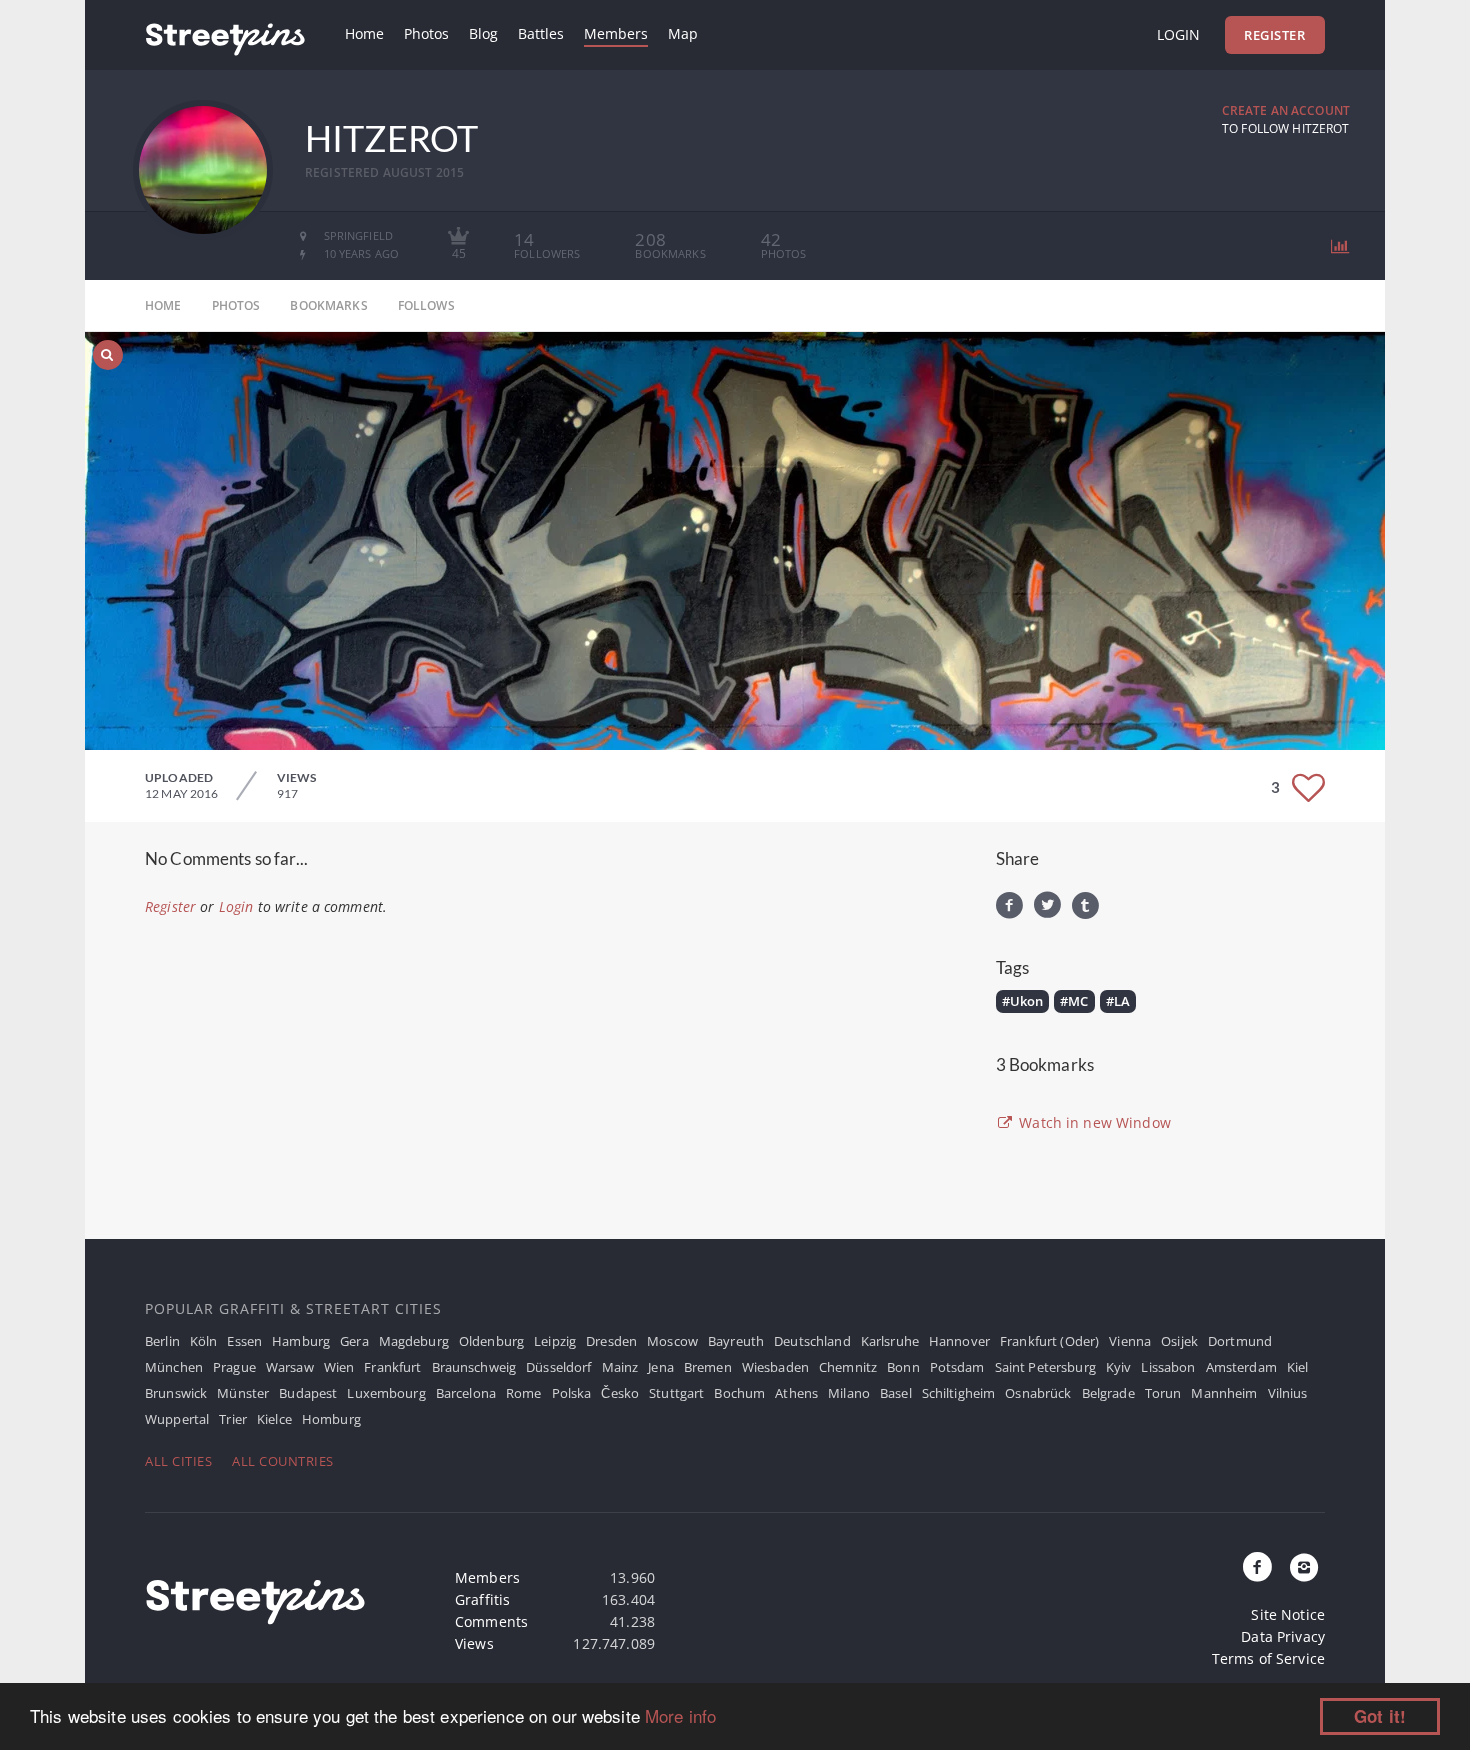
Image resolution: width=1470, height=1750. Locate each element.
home (163, 305)
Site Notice (1288, 1614)
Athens (796, 1393)
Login (1178, 34)
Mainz (620, 1367)
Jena (661, 1367)
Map (683, 33)
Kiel (1298, 1367)
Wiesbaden (775, 1367)
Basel (896, 1393)
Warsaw (290, 1367)
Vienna (1130, 1341)
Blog (483, 33)
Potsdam (957, 1367)
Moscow (672, 1341)
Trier (233, 1419)
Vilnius (1288, 1393)
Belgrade (1108, 1393)
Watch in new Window (1093, 1122)
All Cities (178, 1461)
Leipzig (555, 1341)
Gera (354, 1341)
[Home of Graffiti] (225, 35)
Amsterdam (1241, 1367)
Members (616, 33)
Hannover (959, 1341)
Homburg (331, 1419)
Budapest (308, 1393)
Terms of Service (1268, 1658)
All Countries (283, 1461)
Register (1274, 35)
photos (236, 305)
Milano (849, 1393)
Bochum (739, 1393)
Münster (243, 1393)
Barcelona (466, 1393)
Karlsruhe (890, 1341)
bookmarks (328, 305)
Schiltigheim (959, 1393)
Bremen (708, 1367)
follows (426, 305)
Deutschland (812, 1341)
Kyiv (1119, 1367)
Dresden (611, 1341)
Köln (204, 1341)
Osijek (1179, 1341)
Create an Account (1286, 110)
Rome (524, 1393)
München (174, 1367)
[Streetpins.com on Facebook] (1258, 1568)
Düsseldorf (558, 1367)
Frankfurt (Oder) (1049, 1341)
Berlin (162, 1341)
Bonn (903, 1367)
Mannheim (1224, 1393)
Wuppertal (177, 1419)
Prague (234, 1367)
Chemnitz (848, 1367)
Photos (426, 33)
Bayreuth (736, 1341)
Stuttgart (676, 1393)
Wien (339, 1367)
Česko (620, 1393)
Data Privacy (1283, 1636)
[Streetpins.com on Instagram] (1304, 1568)
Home (364, 33)
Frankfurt (392, 1367)
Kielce (274, 1419)
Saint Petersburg (1045, 1367)
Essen (244, 1341)
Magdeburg (414, 1341)
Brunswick (176, 1393)
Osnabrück (1038, 1393)
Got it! (1380, 1716)
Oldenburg (491, 1341)
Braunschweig (474, 1367)
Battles (541, 33)
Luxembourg (386, 1393)
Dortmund (1240, 1341)
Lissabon (1168, 1367)
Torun (1163, 1393)
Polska (572, 1393)
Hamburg (301, 1341)
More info (680, 1715)
